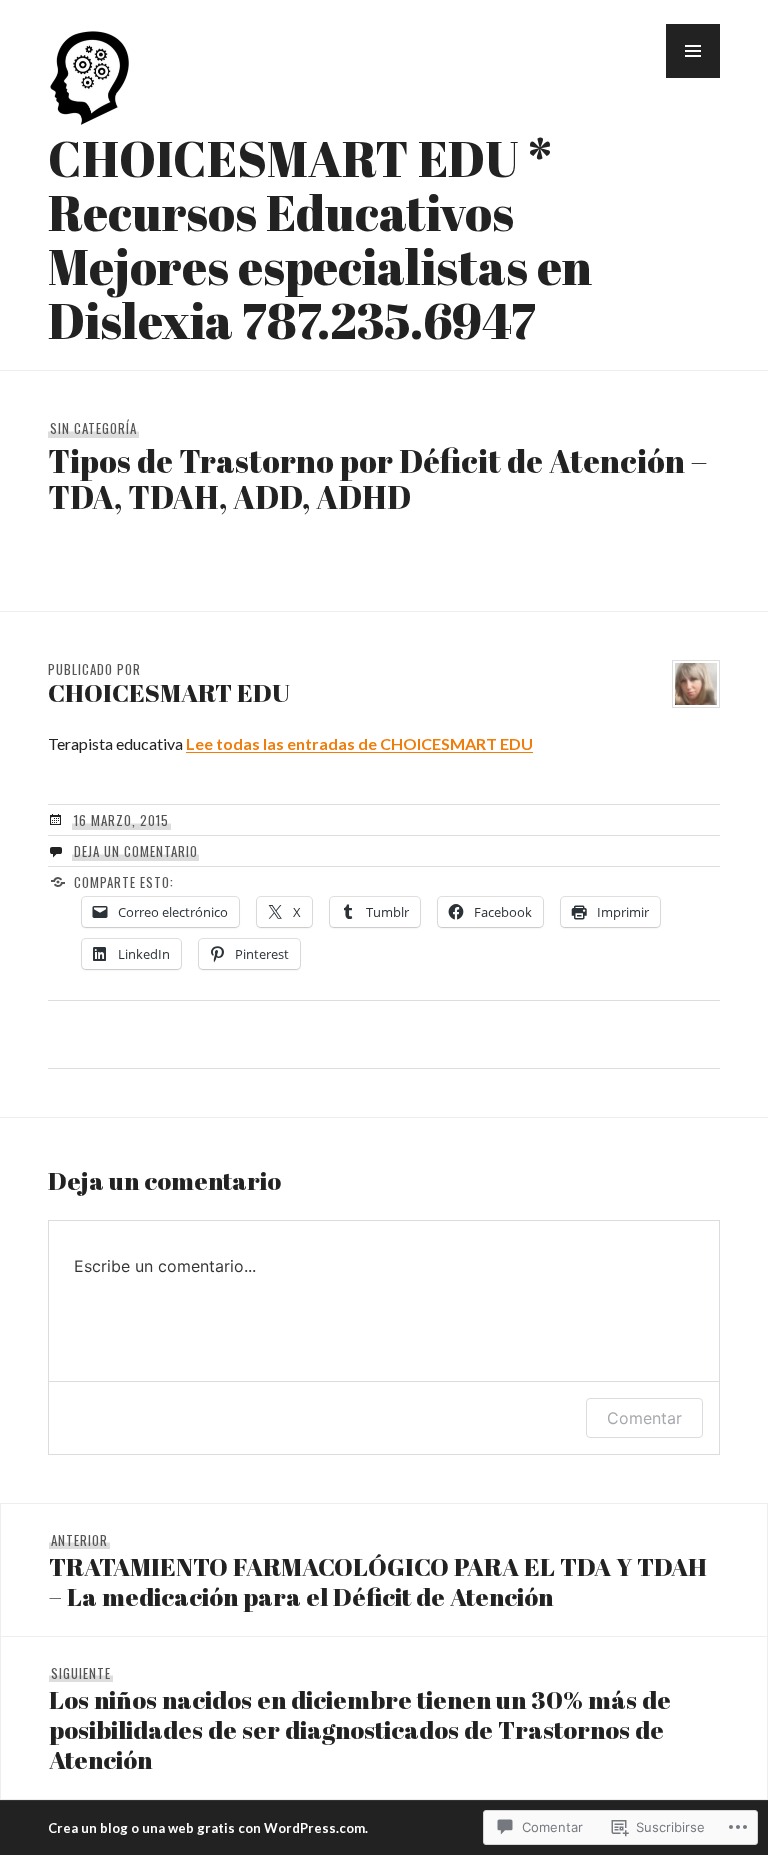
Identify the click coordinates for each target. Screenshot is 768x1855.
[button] (693, 51)
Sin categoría (93, 428)
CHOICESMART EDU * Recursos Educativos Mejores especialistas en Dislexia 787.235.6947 (320, 239)
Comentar (644, 1418)
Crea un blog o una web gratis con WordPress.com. (208, 1828)
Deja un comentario (136, 851)
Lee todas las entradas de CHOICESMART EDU (359, 743)
